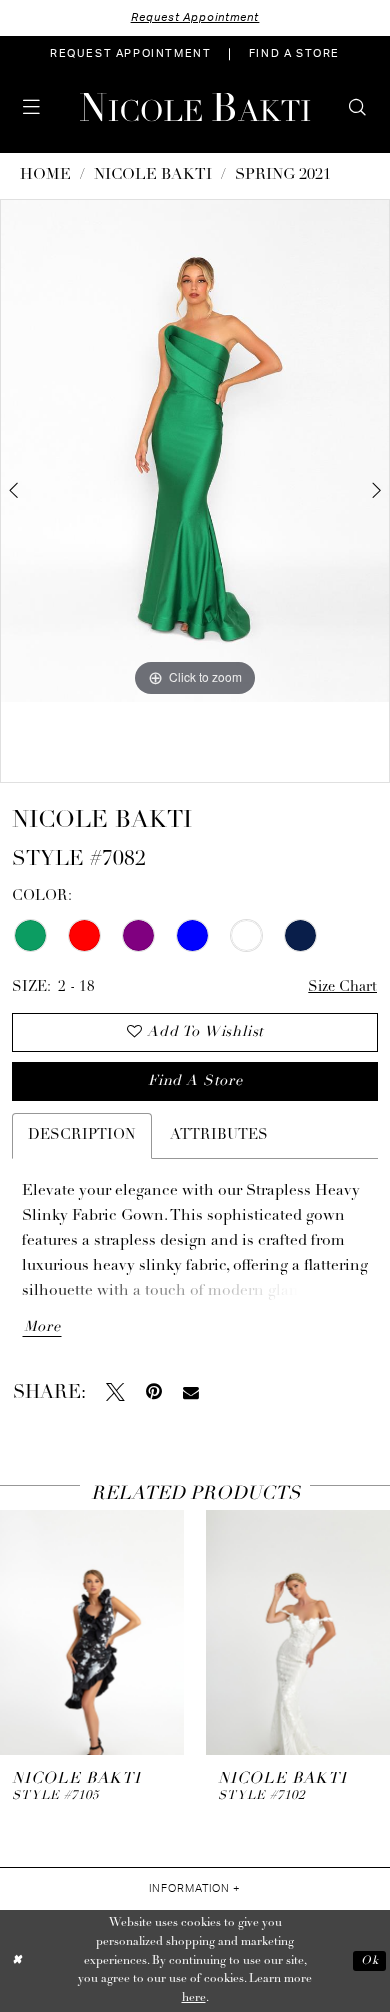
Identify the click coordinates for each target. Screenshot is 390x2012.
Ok (369, 1961)
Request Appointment (195, 17)
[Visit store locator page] (65, 107)
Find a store (195, 1081)
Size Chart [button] (342, 987)
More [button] (42, 1327)
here (194, 1998)
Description (82, 1135)
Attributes (219, 1135)
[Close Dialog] (17, 1960)
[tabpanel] (195, 451)
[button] (31, 107)
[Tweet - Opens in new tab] (115, 1392)
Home (45, 175)
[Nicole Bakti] (195, 107)
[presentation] (92, 1632)
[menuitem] (130, 54)
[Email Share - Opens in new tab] (191, 1393)
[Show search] (358, 107)
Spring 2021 (283, 175)
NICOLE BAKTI (153, 175)
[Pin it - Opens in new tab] (154, 1392)
